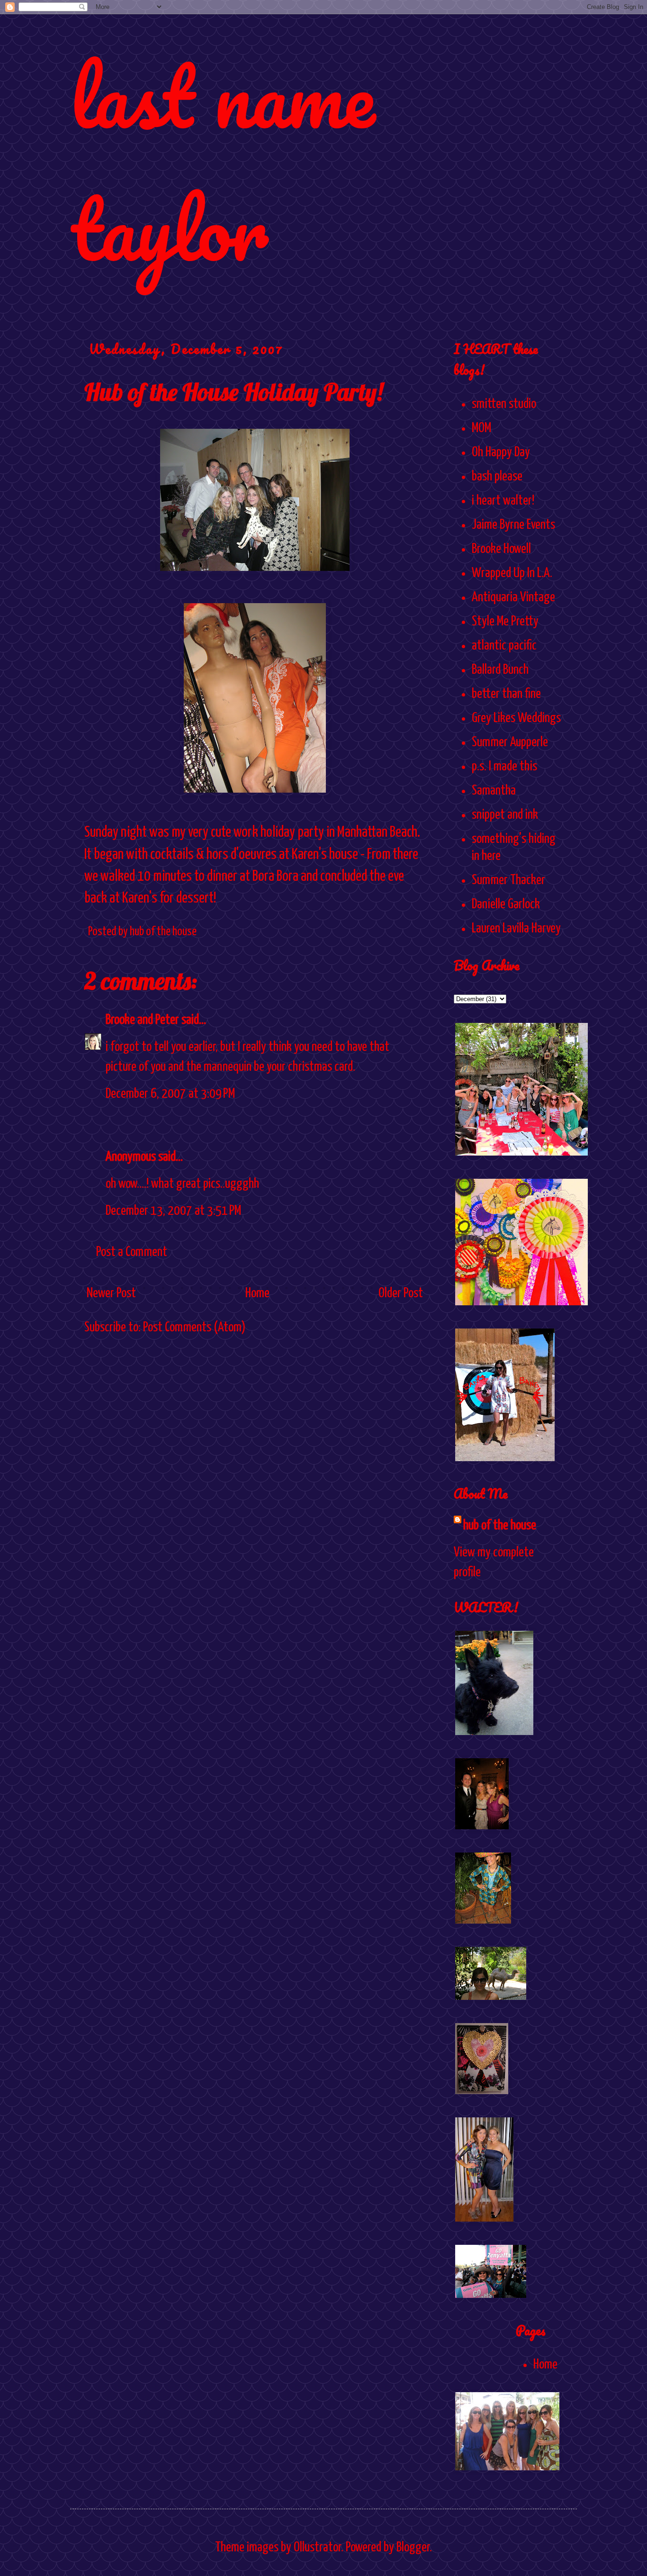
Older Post (401, 1293)
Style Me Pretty (505, 622)
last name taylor (222, 162)
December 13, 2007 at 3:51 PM (173, 1211)
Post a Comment (132, 1252)
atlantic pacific (504, 646)
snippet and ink (505, 815)
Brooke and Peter (142, 1020)
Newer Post (111, 1293)
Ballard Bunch (500, 670)
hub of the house (500, 1526)
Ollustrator (317, 2548)
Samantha (494, 791)
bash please (497, 477)
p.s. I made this (504, 767)
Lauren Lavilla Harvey (516, 929)
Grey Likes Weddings (516, 718)
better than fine (506, 694)
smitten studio (504, 404)
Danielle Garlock (506, 904)
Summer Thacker (508, 880)
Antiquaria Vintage (513, 597)
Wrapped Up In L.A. (512, 573)
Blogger (413, 2548)
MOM (481, 428)
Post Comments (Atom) (194, 1328)
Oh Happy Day (501, 452)
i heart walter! (503, 501)
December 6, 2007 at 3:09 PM (170, 1094)
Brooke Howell (501, 549)
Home (257, 1293)
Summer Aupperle (510, 742)
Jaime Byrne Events (513, 525)
